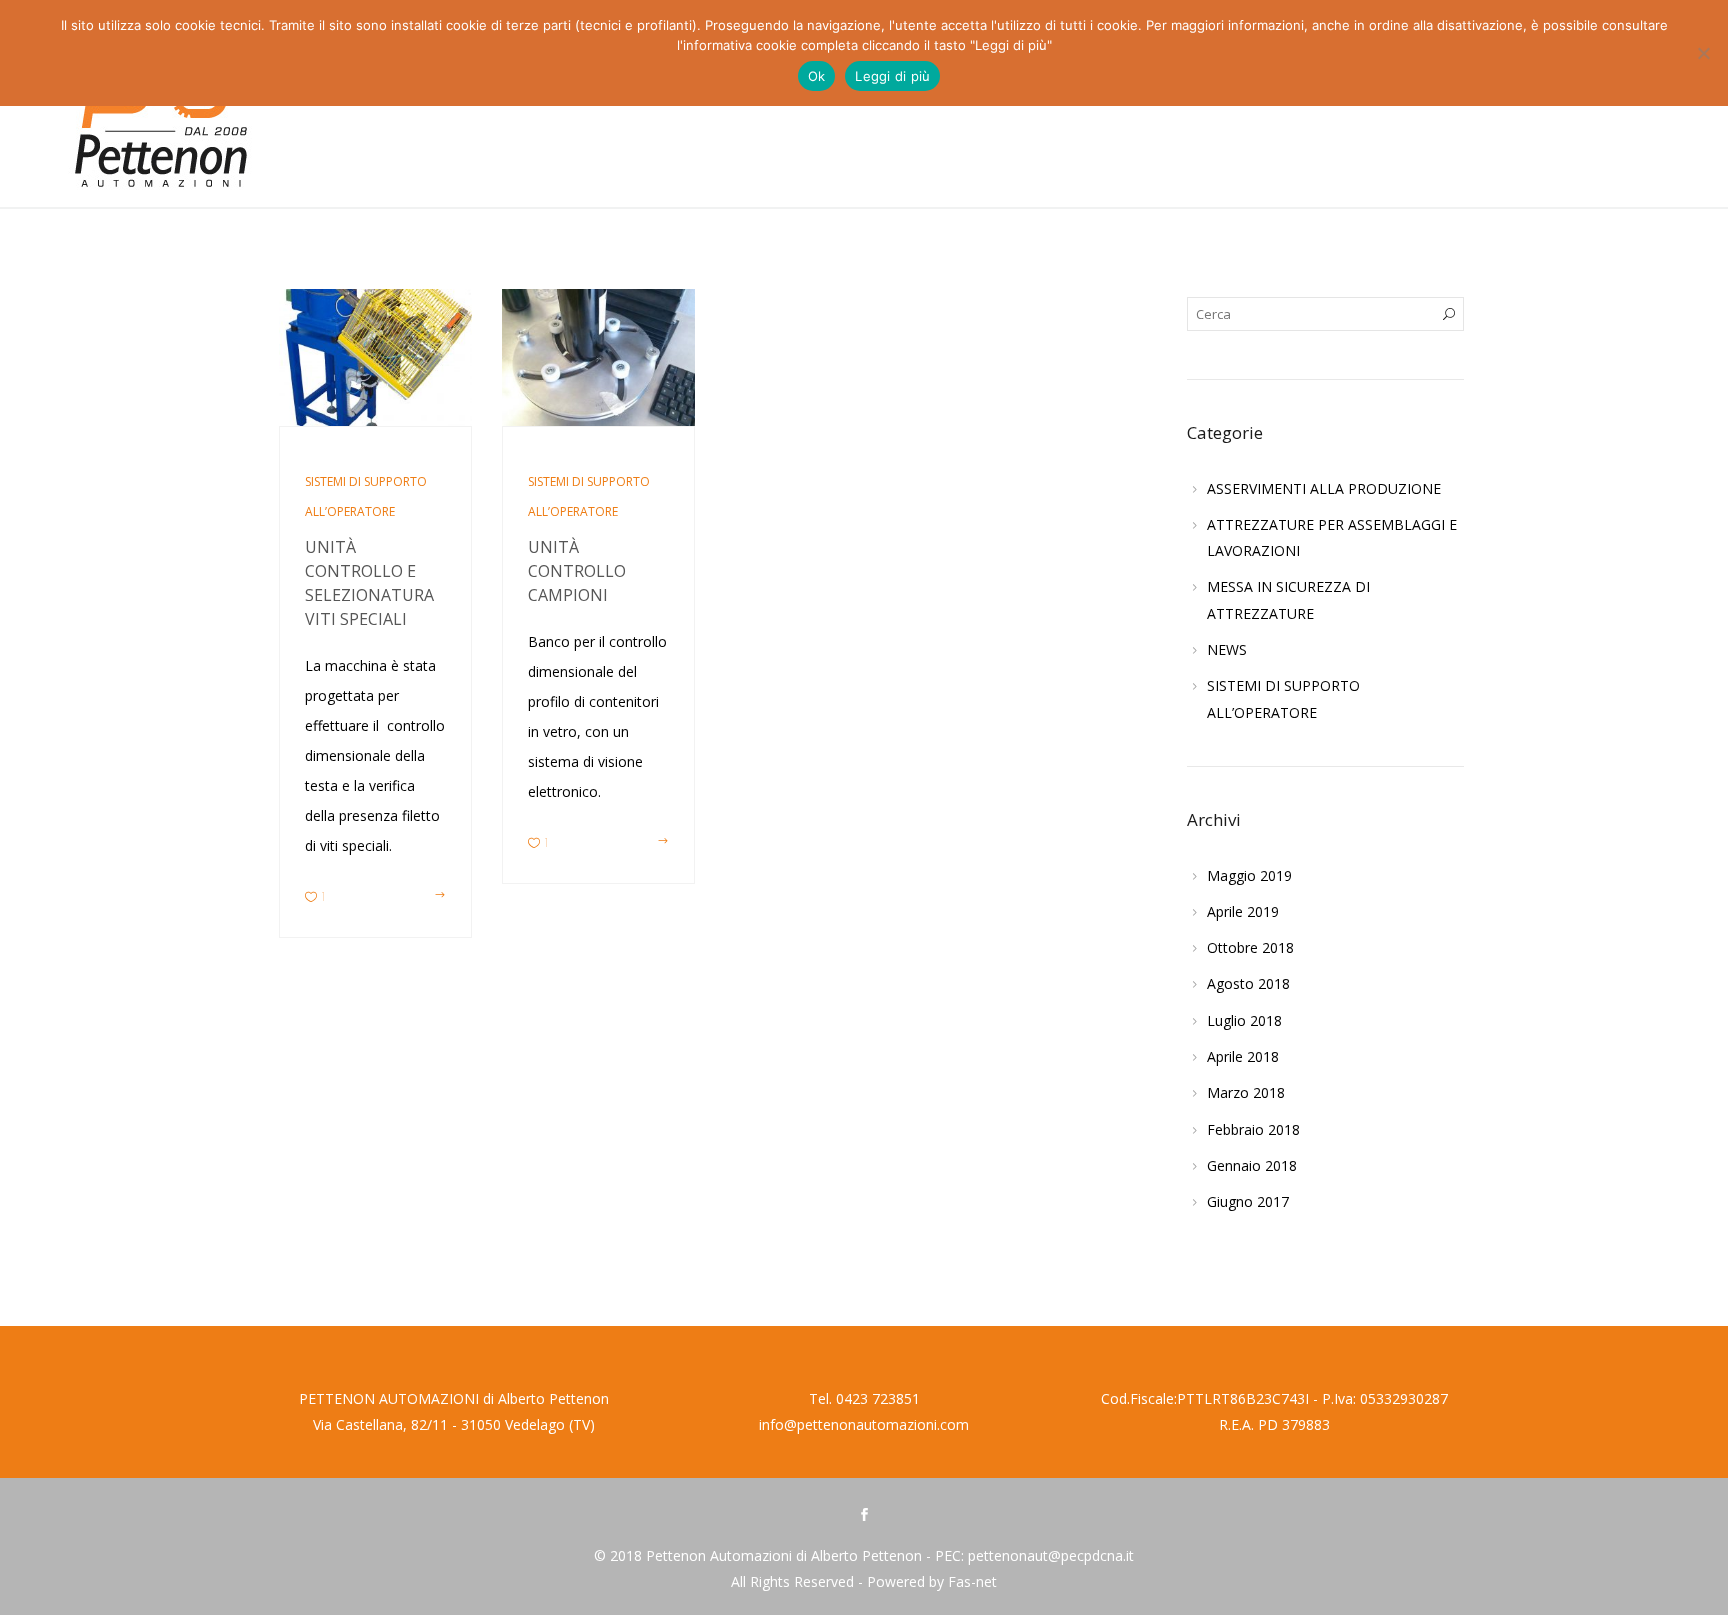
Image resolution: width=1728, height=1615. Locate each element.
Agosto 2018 (1248, 983)
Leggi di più (892, 76)
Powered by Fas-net (932, 1581)
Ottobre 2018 (1250, 947)
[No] (1703, 53)
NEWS (1227, 649)
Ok (817, 76)
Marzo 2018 (1246, 1092)
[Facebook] (864, 1516)
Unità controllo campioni (577, 571)
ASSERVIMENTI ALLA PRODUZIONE (1324, 488)
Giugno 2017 (1248, 1201)
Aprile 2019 (1243, 911)
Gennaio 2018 (1252, 1165)
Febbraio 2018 (1253, 1129)
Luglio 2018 (1244, 1020)
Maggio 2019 (1249, 875)
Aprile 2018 (1243, 1056)
